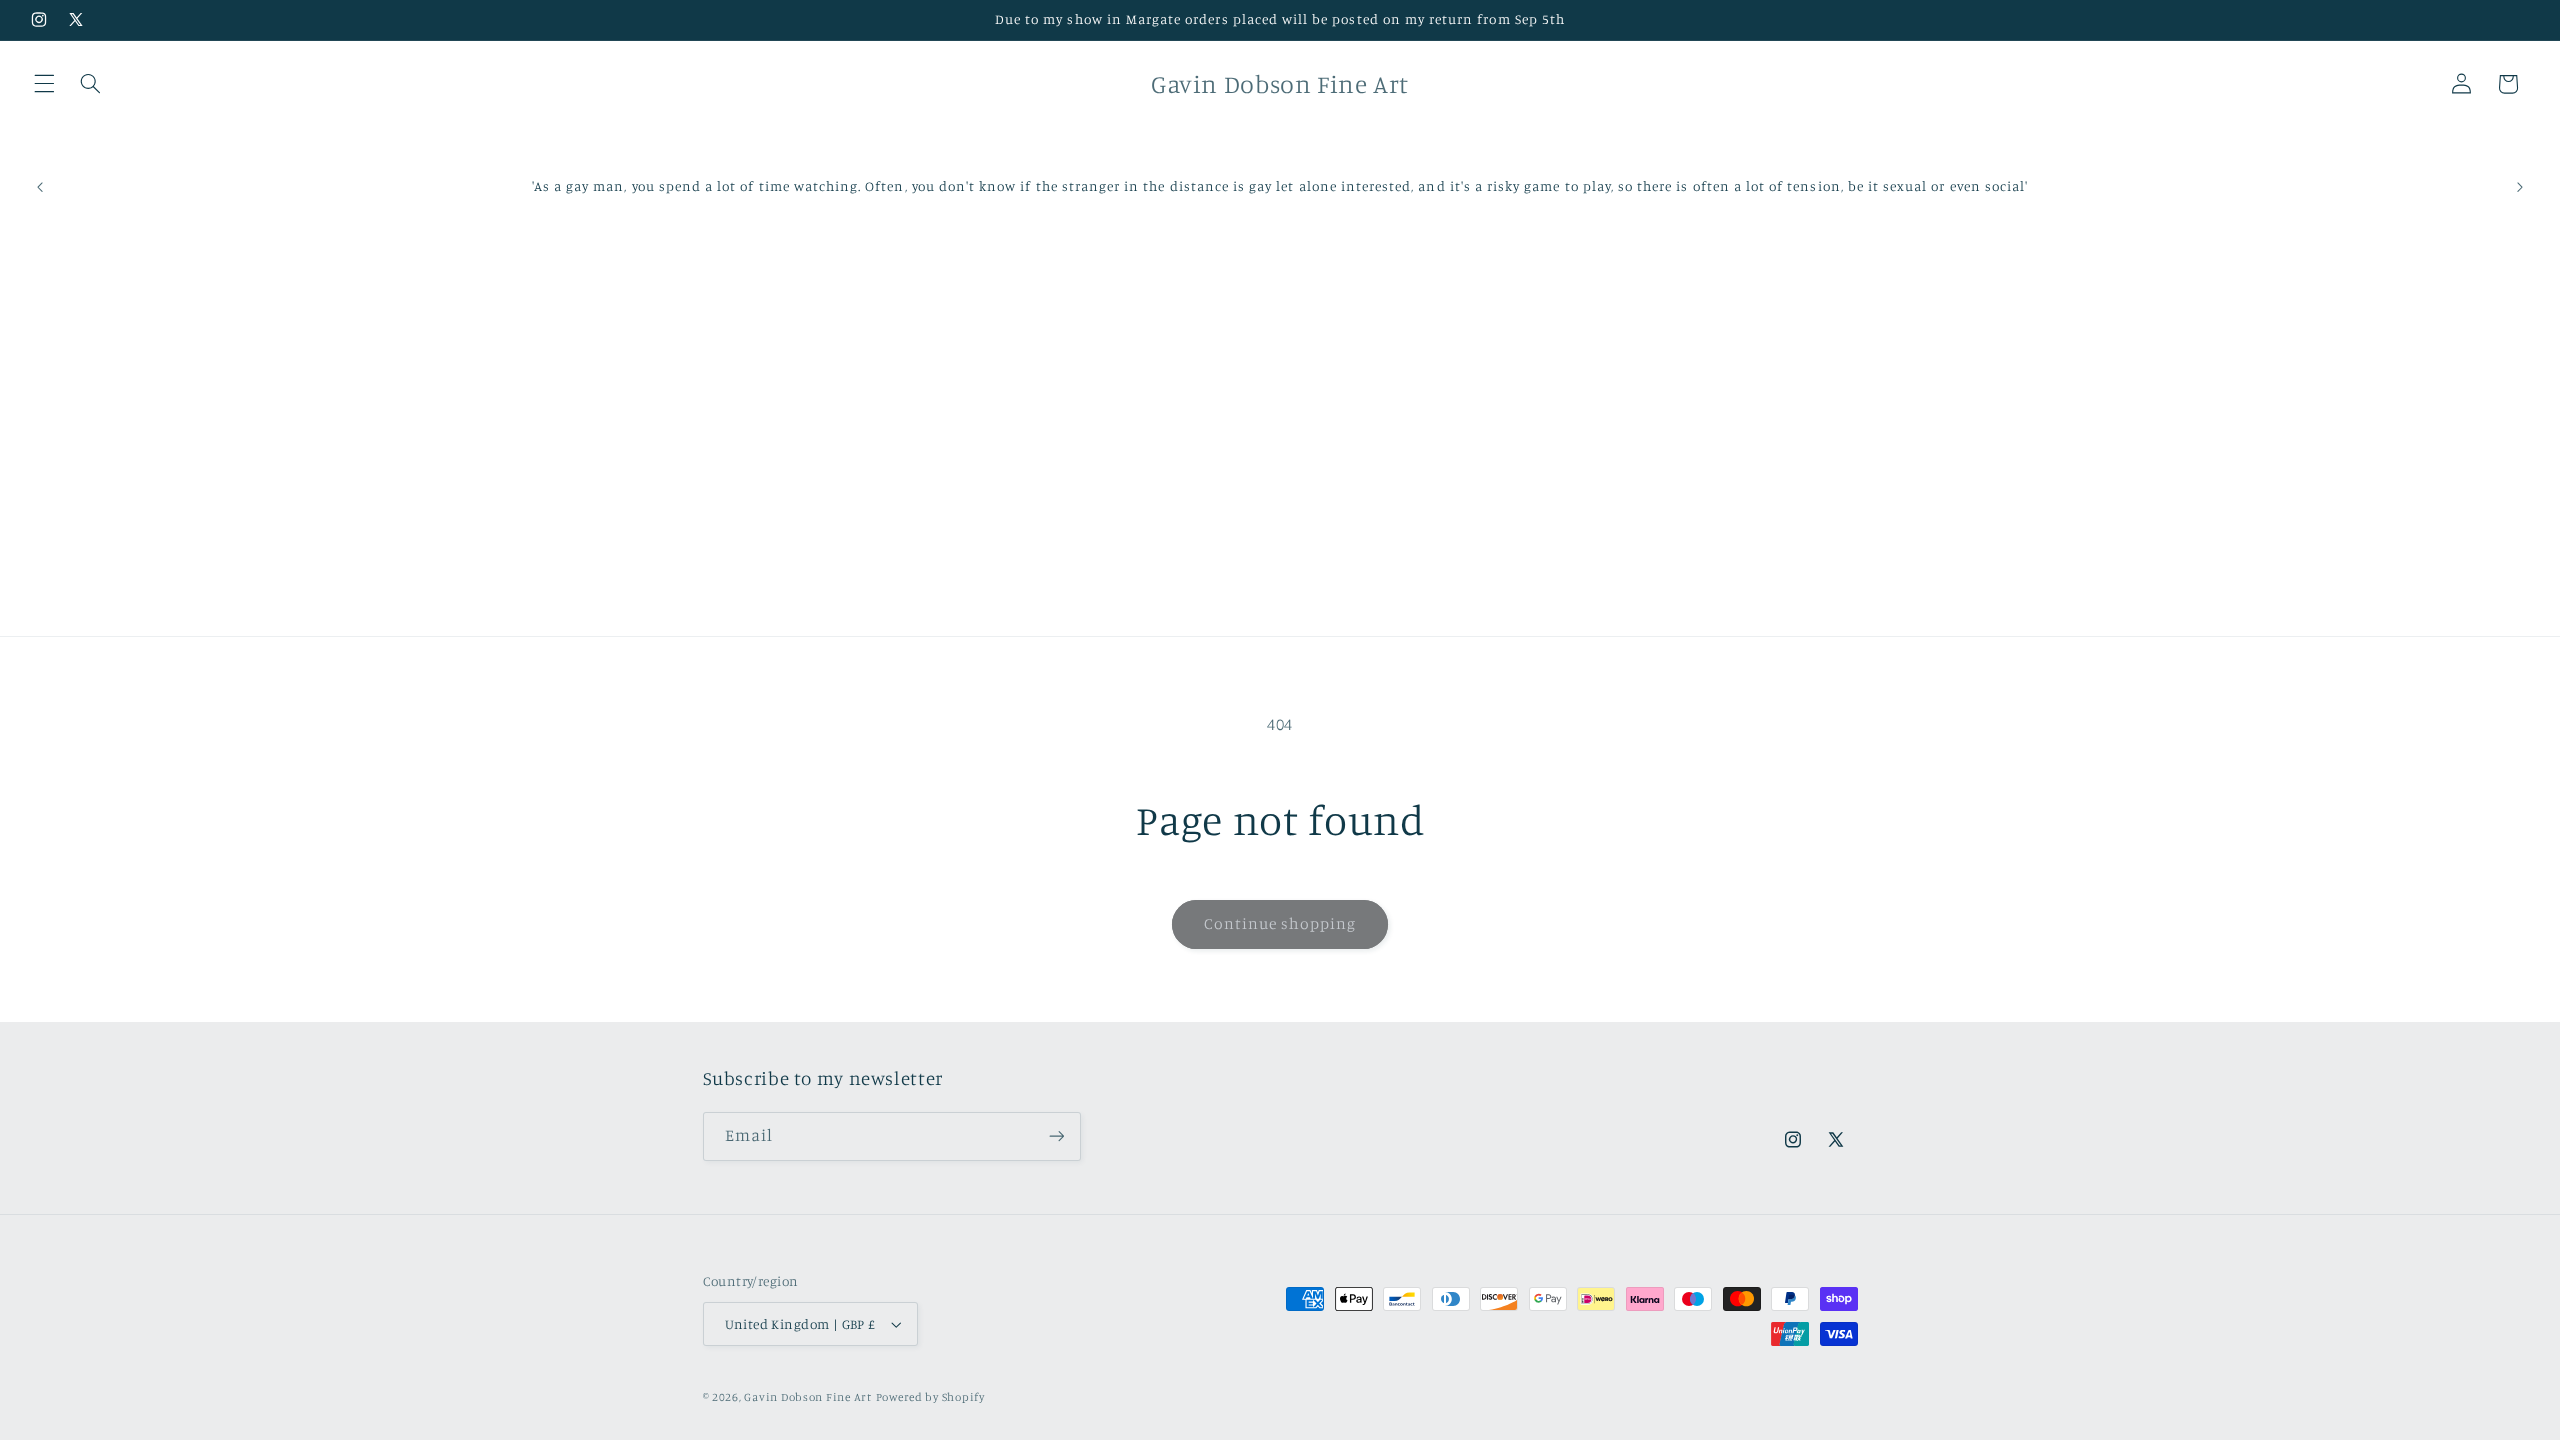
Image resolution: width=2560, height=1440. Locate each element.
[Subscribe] (1056, 1136)
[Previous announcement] (40, 187)
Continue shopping (1280, 923)
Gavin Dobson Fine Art (807, 1397)
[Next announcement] (2520, 187)
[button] (44, 84)
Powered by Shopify (930, 1397)
